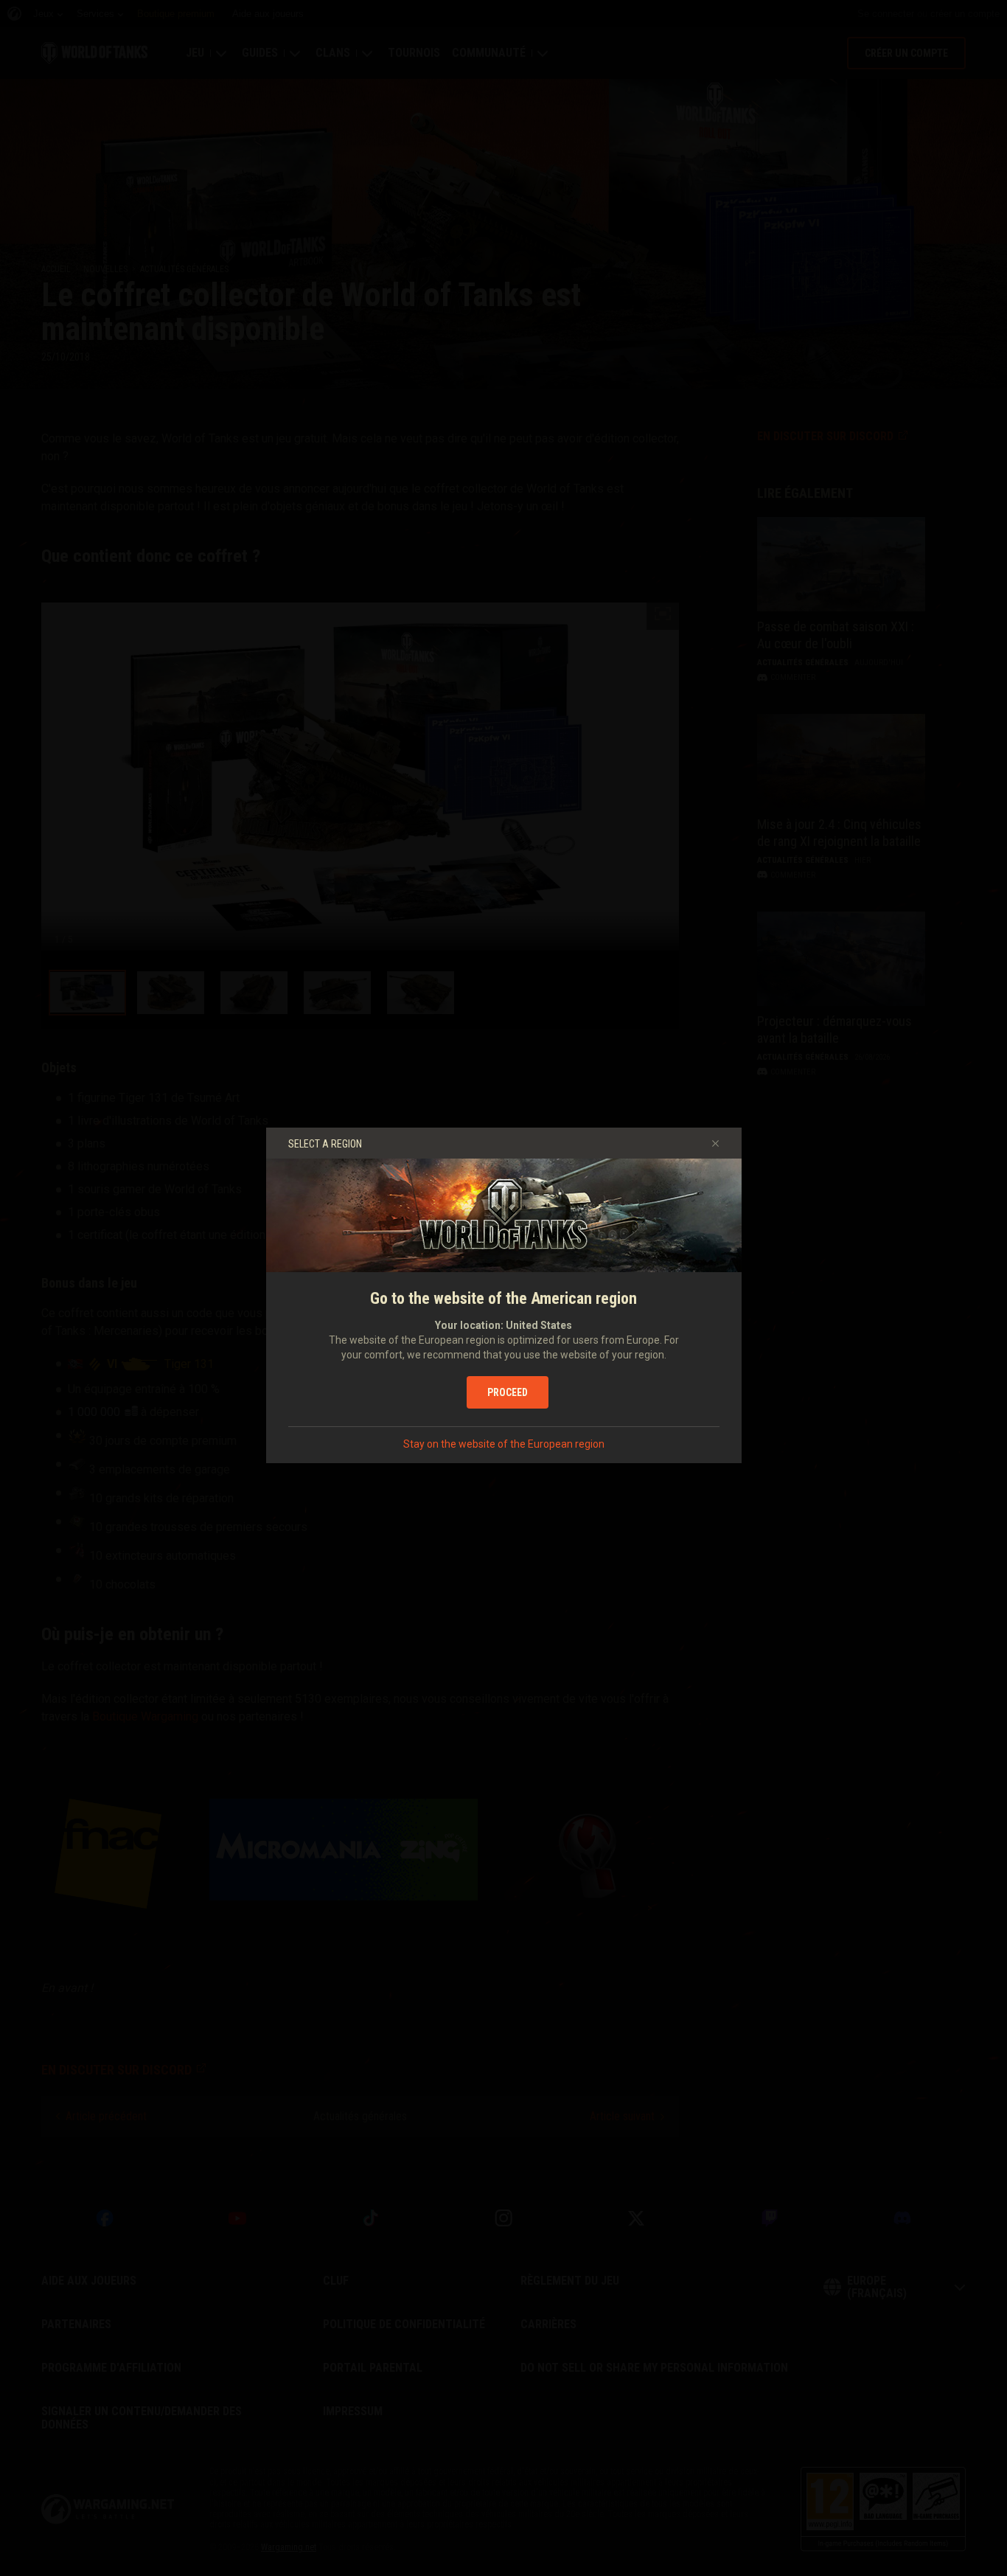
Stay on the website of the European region (504, 1444)
